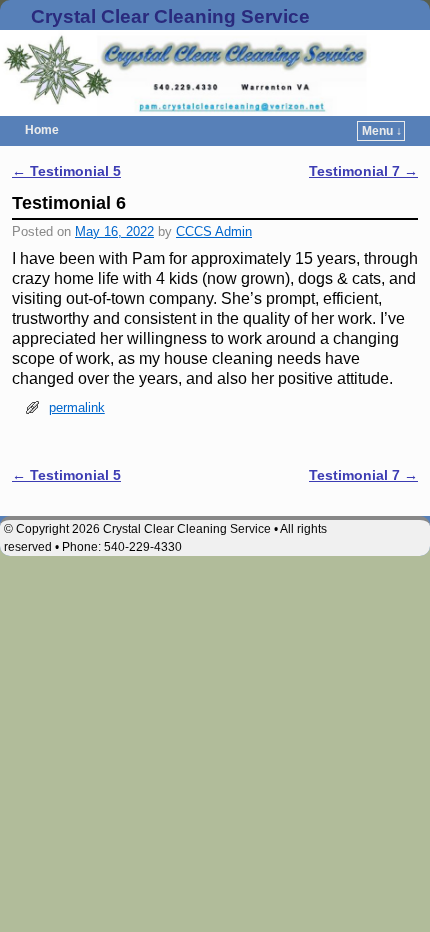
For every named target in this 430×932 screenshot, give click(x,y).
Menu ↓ (382, 131)
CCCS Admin (214, 231)
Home (42, 130)
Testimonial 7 (363, 171)
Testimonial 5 (66, 171)
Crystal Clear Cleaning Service (170, 16)
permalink (77, 407)
